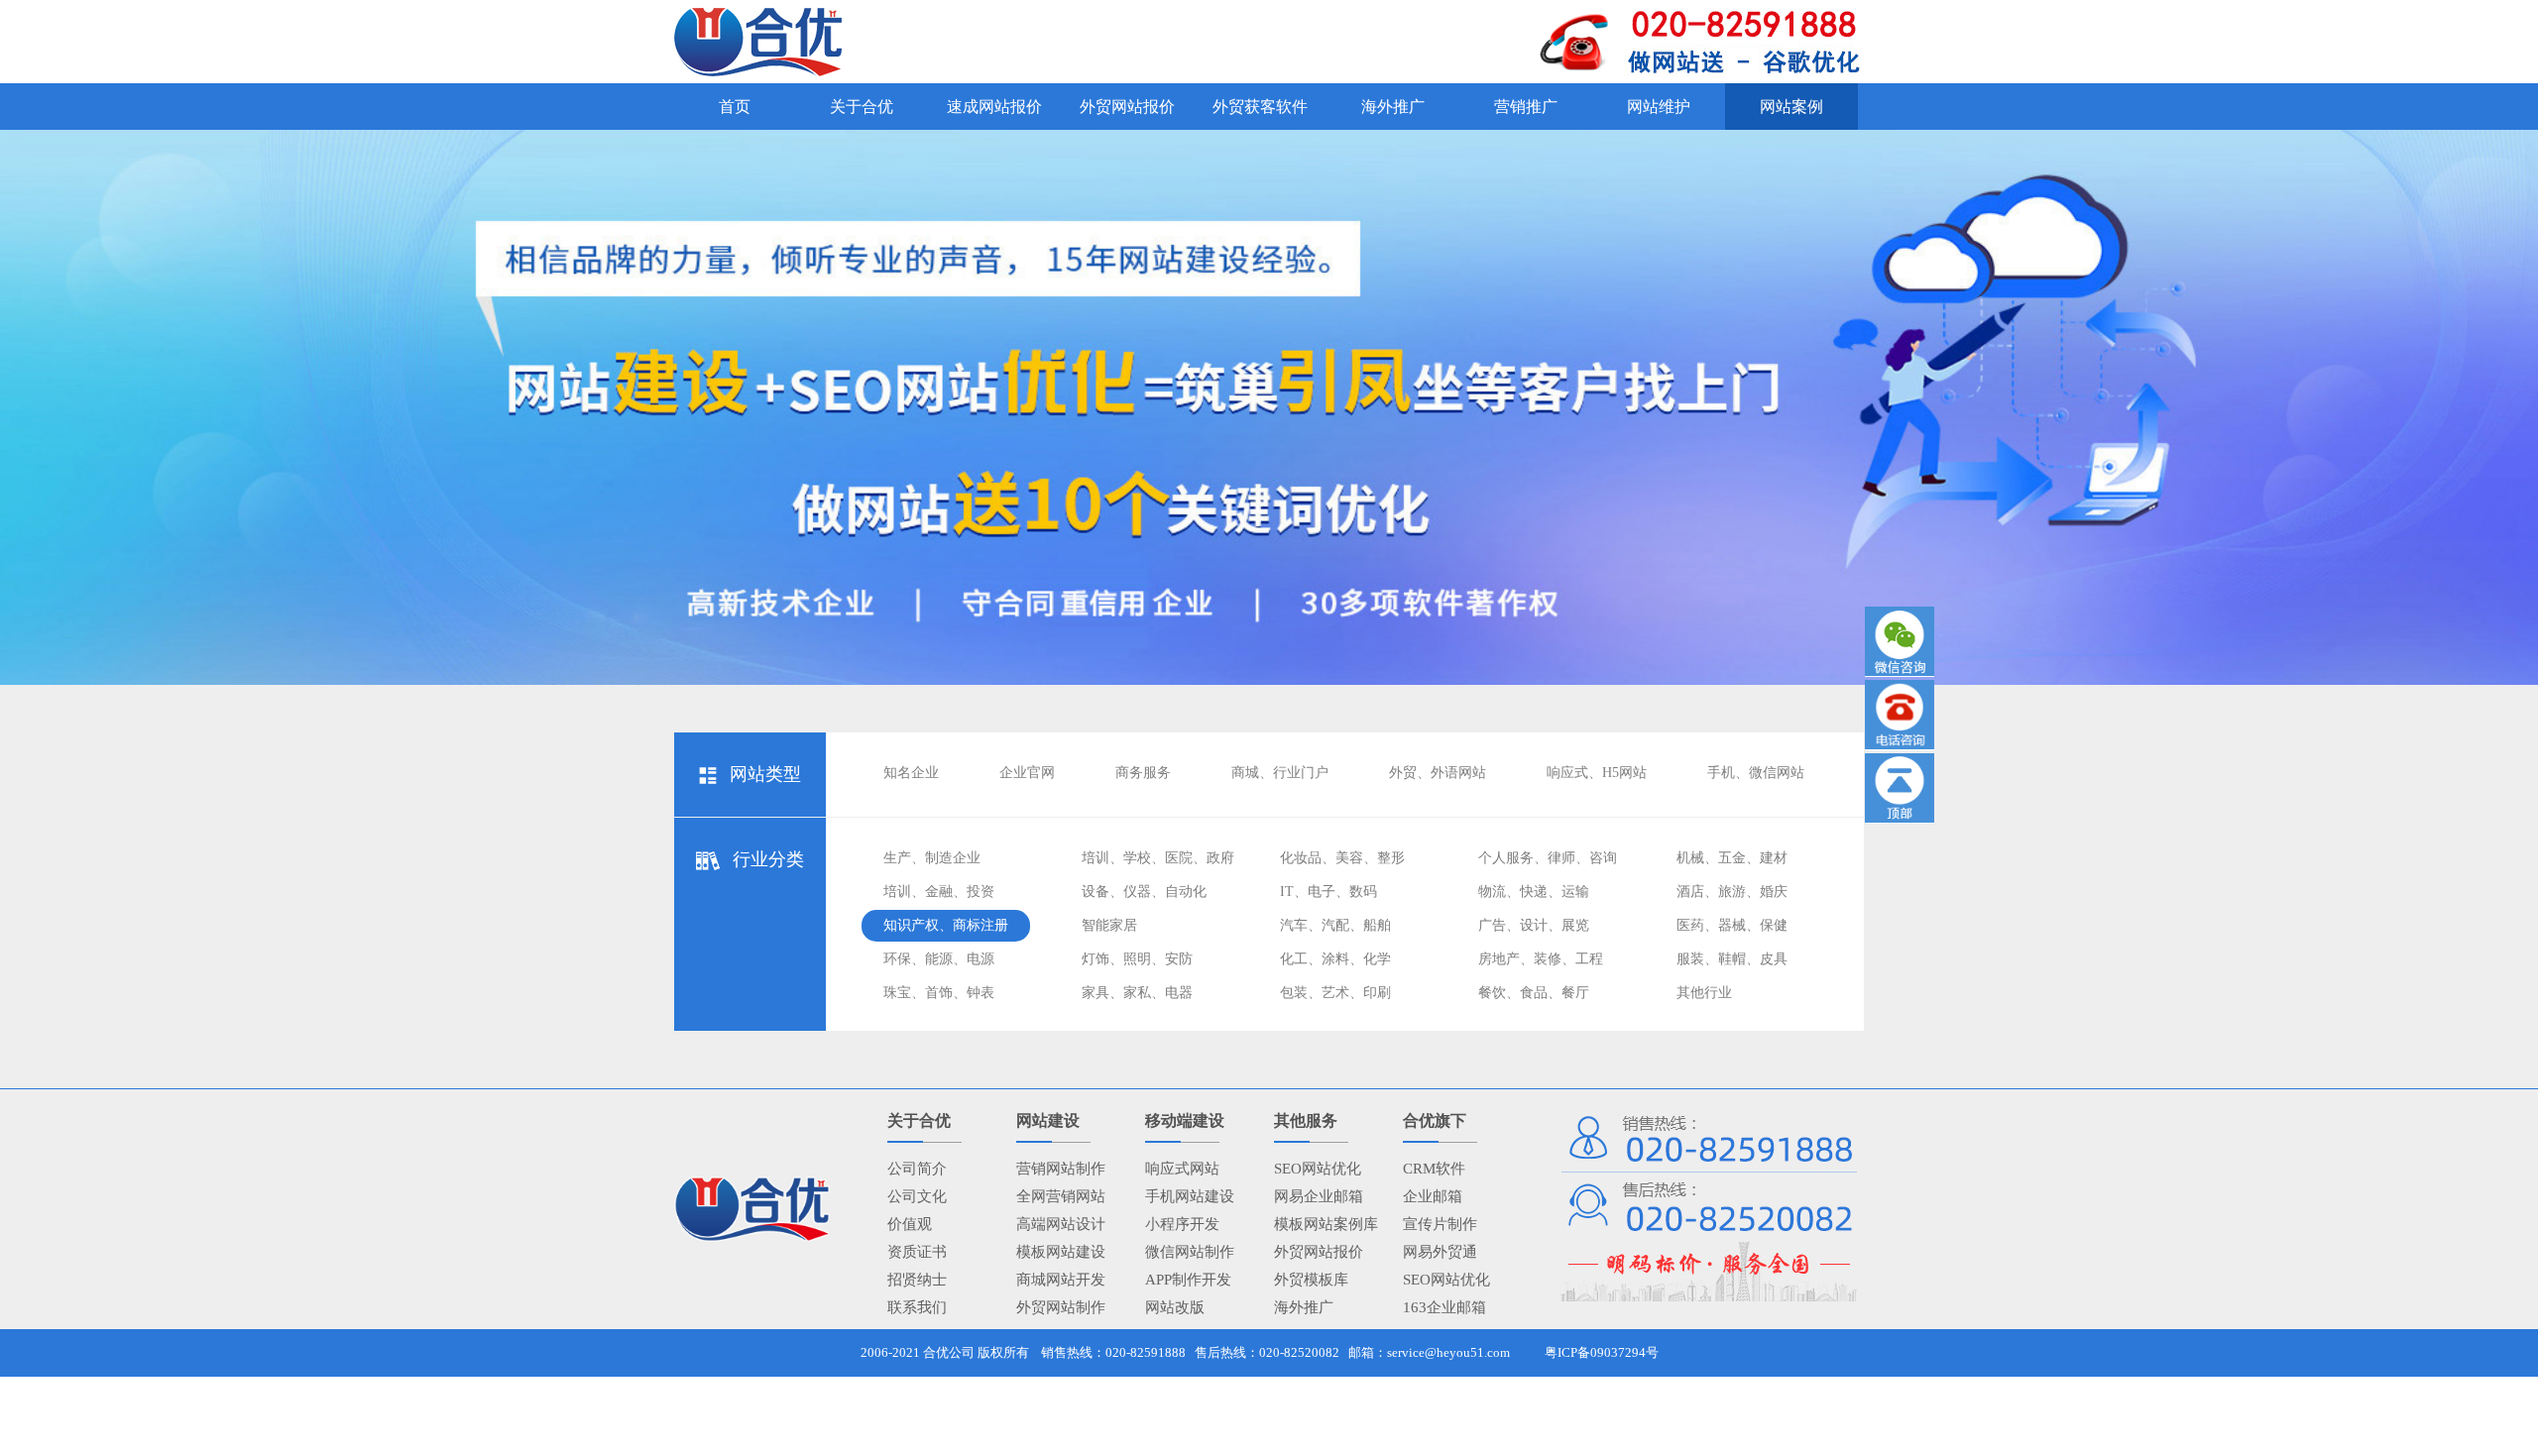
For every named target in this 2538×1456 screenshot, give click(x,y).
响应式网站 (1182, 1169)
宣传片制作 (1440, 1224)
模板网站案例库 (1326, 1224)
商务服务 (1143, 773)
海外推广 (1304, 1307)
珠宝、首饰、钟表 (939, 993)
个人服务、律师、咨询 (1548, 858)
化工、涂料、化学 (1335, 959)
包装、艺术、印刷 (1335, 993)
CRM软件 (1434, 1169)
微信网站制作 (1190, 1252)
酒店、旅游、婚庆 (1732, 892)
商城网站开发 (1061, 1280)
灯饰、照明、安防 (1137, 959)
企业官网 (1027, 773)
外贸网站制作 (1061, 1307)
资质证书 (917, 1252)
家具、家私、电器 (1137, 993)
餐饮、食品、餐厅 (1534, 993)
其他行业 (1704, 993)
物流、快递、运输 (1534, 892)
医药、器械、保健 (1732, 925)
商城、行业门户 (1280, 773)
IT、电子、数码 (1328, 892)
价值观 (910, 1224)
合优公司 (949, 1352)
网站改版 (1175, 1307)
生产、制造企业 (932, 858)
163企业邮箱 (1444, 1307)
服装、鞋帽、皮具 (1732, 959)
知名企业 (911, 773)
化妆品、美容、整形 (1342, 858)
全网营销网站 (1061, 1196)
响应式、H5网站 (1597, 773)
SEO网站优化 (1318, 1169)
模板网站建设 (1061, 1252)
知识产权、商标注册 (946, 925)
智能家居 (1109, 925)
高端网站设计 (1061, 1224)
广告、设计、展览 (1534, 925)
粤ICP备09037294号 (1602, 1352)
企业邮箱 (1433, 1196)
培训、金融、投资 (939, 892)
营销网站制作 (1061, 1169)
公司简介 (917, 1169)
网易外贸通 (1440, 1252)
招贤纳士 (917, 1280)
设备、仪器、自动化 (1144, 892)
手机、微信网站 (1756, 773)
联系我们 (917, 1307)
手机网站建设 (1190, 1196)
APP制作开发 (1188, 1280)
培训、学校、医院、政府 (1158, 858)
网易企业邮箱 (1319, 1196)
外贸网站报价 (1319, 1252)
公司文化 (917, 1196)
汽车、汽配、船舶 (1335, 925)
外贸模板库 (1311, 1280)
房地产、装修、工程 (1541, 959)
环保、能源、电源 (939, 959)
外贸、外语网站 (1438, 773)
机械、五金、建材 (1732, 858)
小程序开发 (1182, 1224)
